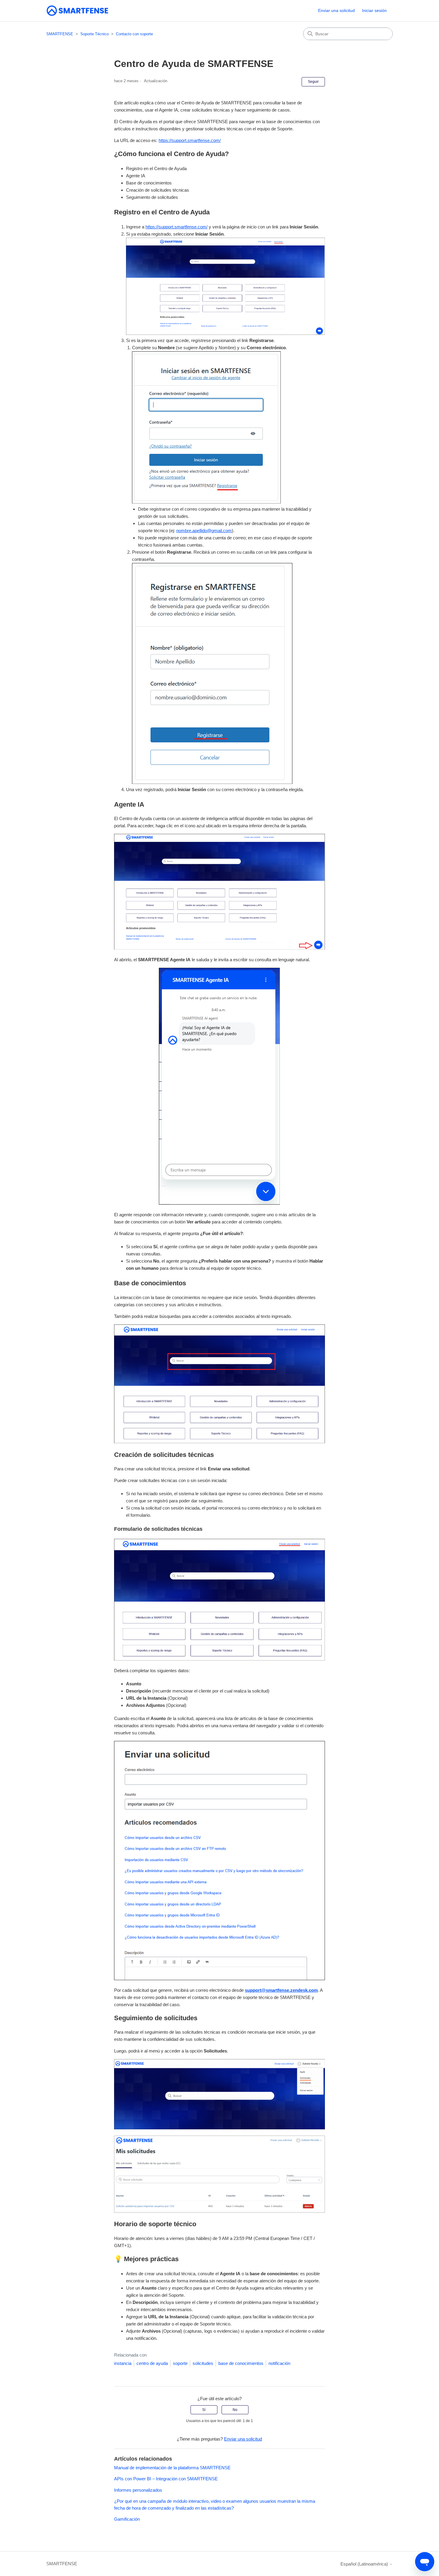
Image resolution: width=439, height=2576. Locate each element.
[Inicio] (77, 11)
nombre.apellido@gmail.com (204, 531)
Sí (204, 2410)
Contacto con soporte (134, 34)
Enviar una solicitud (336, 10)
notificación (279, 2363)
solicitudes (203, 2363)
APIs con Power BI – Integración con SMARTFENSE (166, 2479)
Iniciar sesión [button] (374, 10)
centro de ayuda (152, 2363)
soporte (180, 2363)
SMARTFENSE (60, 34)
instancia (123, 2363)
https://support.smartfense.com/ (190, 140)
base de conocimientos (241, 2363)
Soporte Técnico (95, 34)
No (235, 2410)
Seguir (313, 82)
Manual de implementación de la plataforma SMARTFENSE (172, 2468)
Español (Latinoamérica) (365, 2564)
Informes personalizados (138, 2490)
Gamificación (127, 2519)
